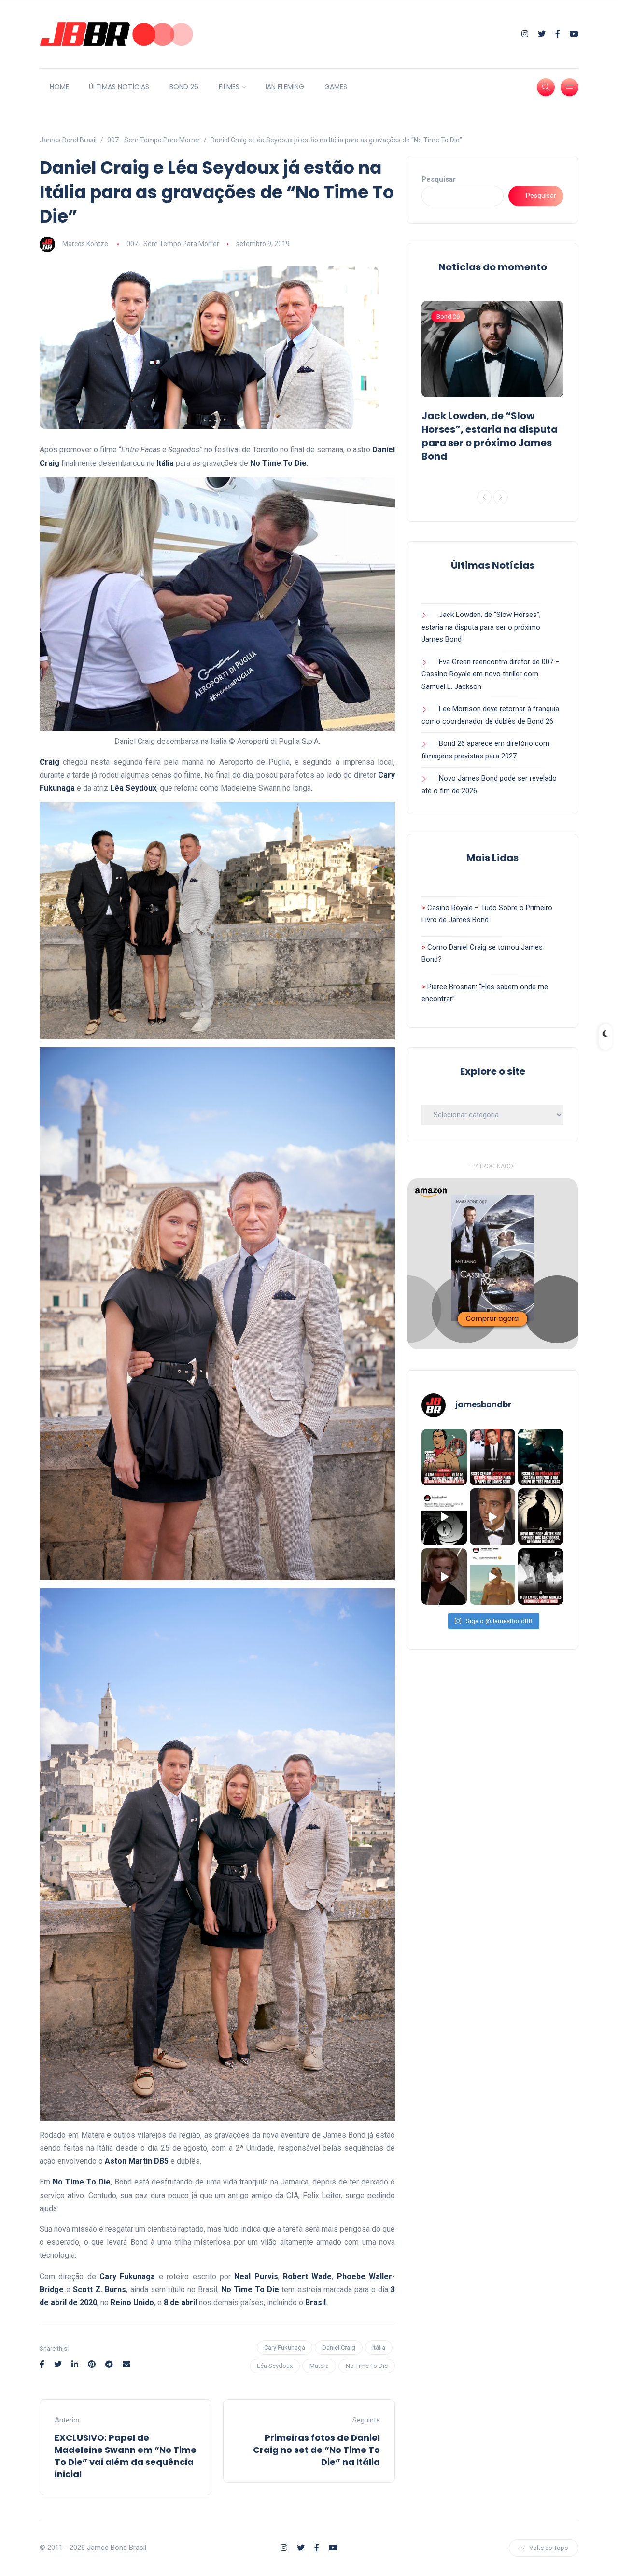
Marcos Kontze (85, 244)
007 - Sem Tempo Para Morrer (173, 244)
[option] (492, 384)
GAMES (336, 87)
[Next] (501, 497)
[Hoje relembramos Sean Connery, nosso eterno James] (492, 1517)
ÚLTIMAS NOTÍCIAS (119, 87)
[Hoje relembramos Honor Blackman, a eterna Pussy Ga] (444, 1577)
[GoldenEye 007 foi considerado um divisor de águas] (444, 1517)
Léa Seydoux (275, 2366)
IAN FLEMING (285, 87)
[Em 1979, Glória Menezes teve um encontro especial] (541, 1577)
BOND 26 (184, 87)
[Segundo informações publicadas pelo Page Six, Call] (492, 1457)
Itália (379, 2347)
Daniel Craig (339, 2347)
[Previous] (484, 497)
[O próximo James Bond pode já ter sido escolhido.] (541, 1457)
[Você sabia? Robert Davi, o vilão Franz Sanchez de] (444, 1457)
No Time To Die (367, 2366)
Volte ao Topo (549, 2548)
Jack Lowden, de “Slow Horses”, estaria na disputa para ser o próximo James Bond (490, 436)
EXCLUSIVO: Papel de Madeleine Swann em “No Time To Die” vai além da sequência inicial (126, 2456)
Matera (319, 2366)
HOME (59, 87)
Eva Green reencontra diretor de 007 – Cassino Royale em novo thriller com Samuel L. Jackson (491, 674)
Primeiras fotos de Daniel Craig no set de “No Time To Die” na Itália (316, 2450)
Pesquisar (439, 179)
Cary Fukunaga (285, 2347)
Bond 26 (448, 316)
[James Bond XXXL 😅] (492, 1577)
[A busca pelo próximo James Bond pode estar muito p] (541, 1517)
